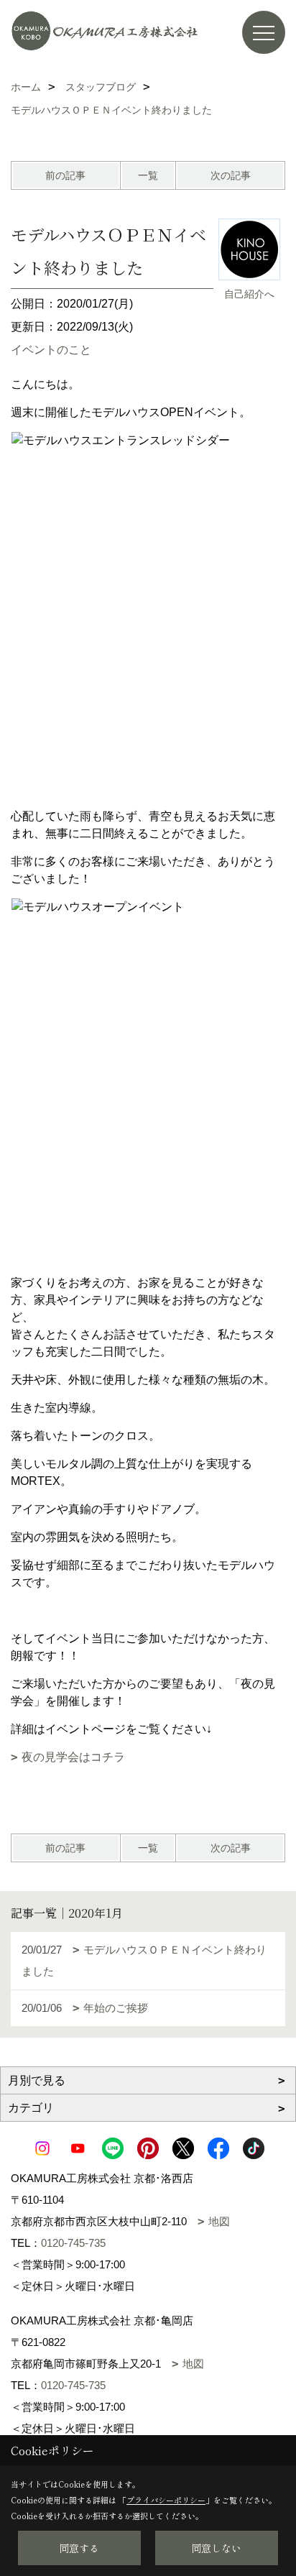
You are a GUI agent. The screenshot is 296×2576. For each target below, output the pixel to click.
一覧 (148, 175)
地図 (219, 2221)
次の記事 (231, 175)
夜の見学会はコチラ (73, 1757)
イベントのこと (51, 350)
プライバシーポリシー (166, 2500)
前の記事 (65, 175)
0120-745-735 (73, 2243)
